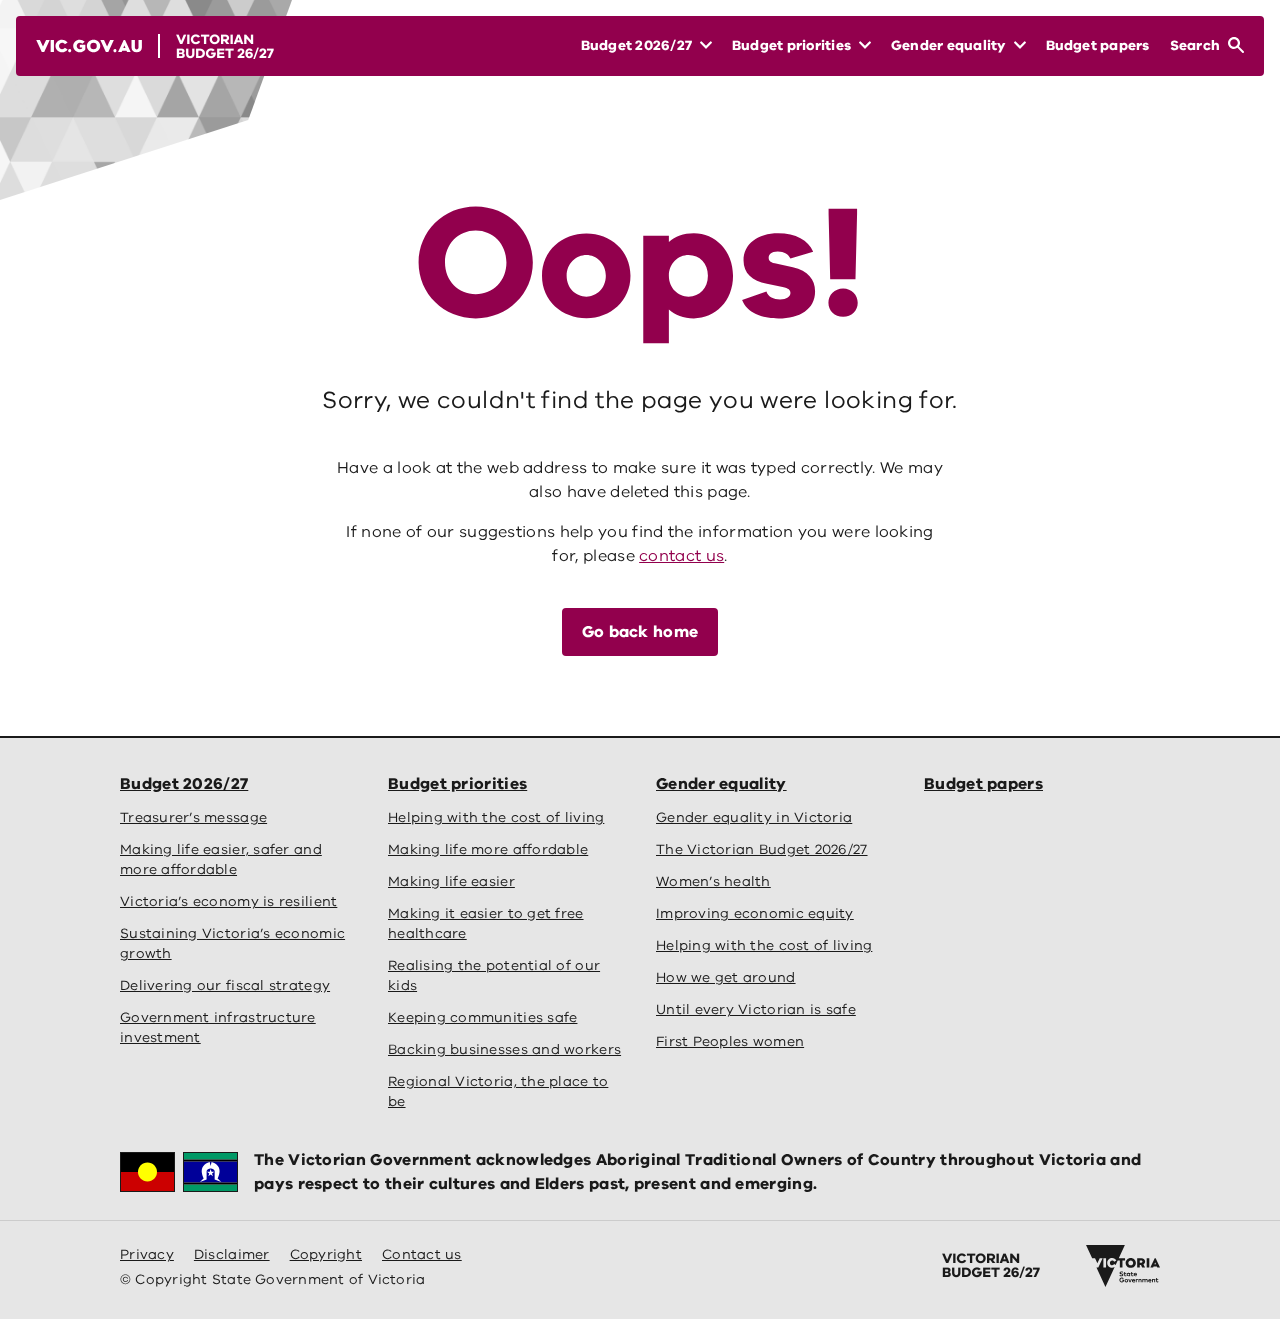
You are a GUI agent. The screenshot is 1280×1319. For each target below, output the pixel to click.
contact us (681, 556)
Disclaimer (232, 1254)
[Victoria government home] (1123, 1266)
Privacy (147, 1254)
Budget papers (983, 784)
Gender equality (721, 784)
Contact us (422, 1254)
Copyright (326, 1254)
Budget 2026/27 (184, 784)
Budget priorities (457, 784)
